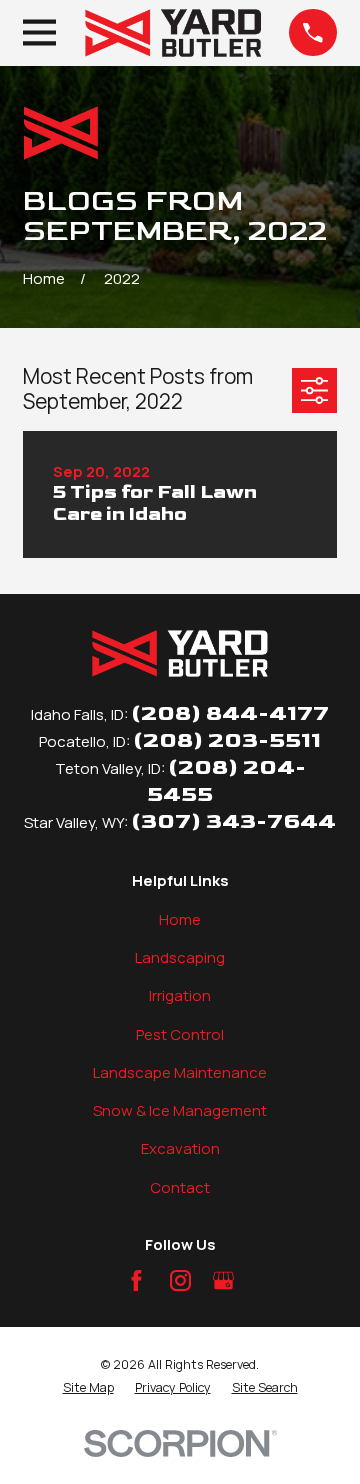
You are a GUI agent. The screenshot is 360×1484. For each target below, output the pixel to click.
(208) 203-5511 (227, 740)
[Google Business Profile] (223, 1280)
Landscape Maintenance (180, 1072)
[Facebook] (136, 1280)
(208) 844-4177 (230, 713)
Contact (180, 1187)
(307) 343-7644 (233, 821)
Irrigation (180, 995)
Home (180, 919)
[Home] (173, 33)
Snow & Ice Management (180, 1110)
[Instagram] (180, 1280)
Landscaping (180, 957)
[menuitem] (88, 1388)
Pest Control (180, 1034)
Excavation (180, 1148)
